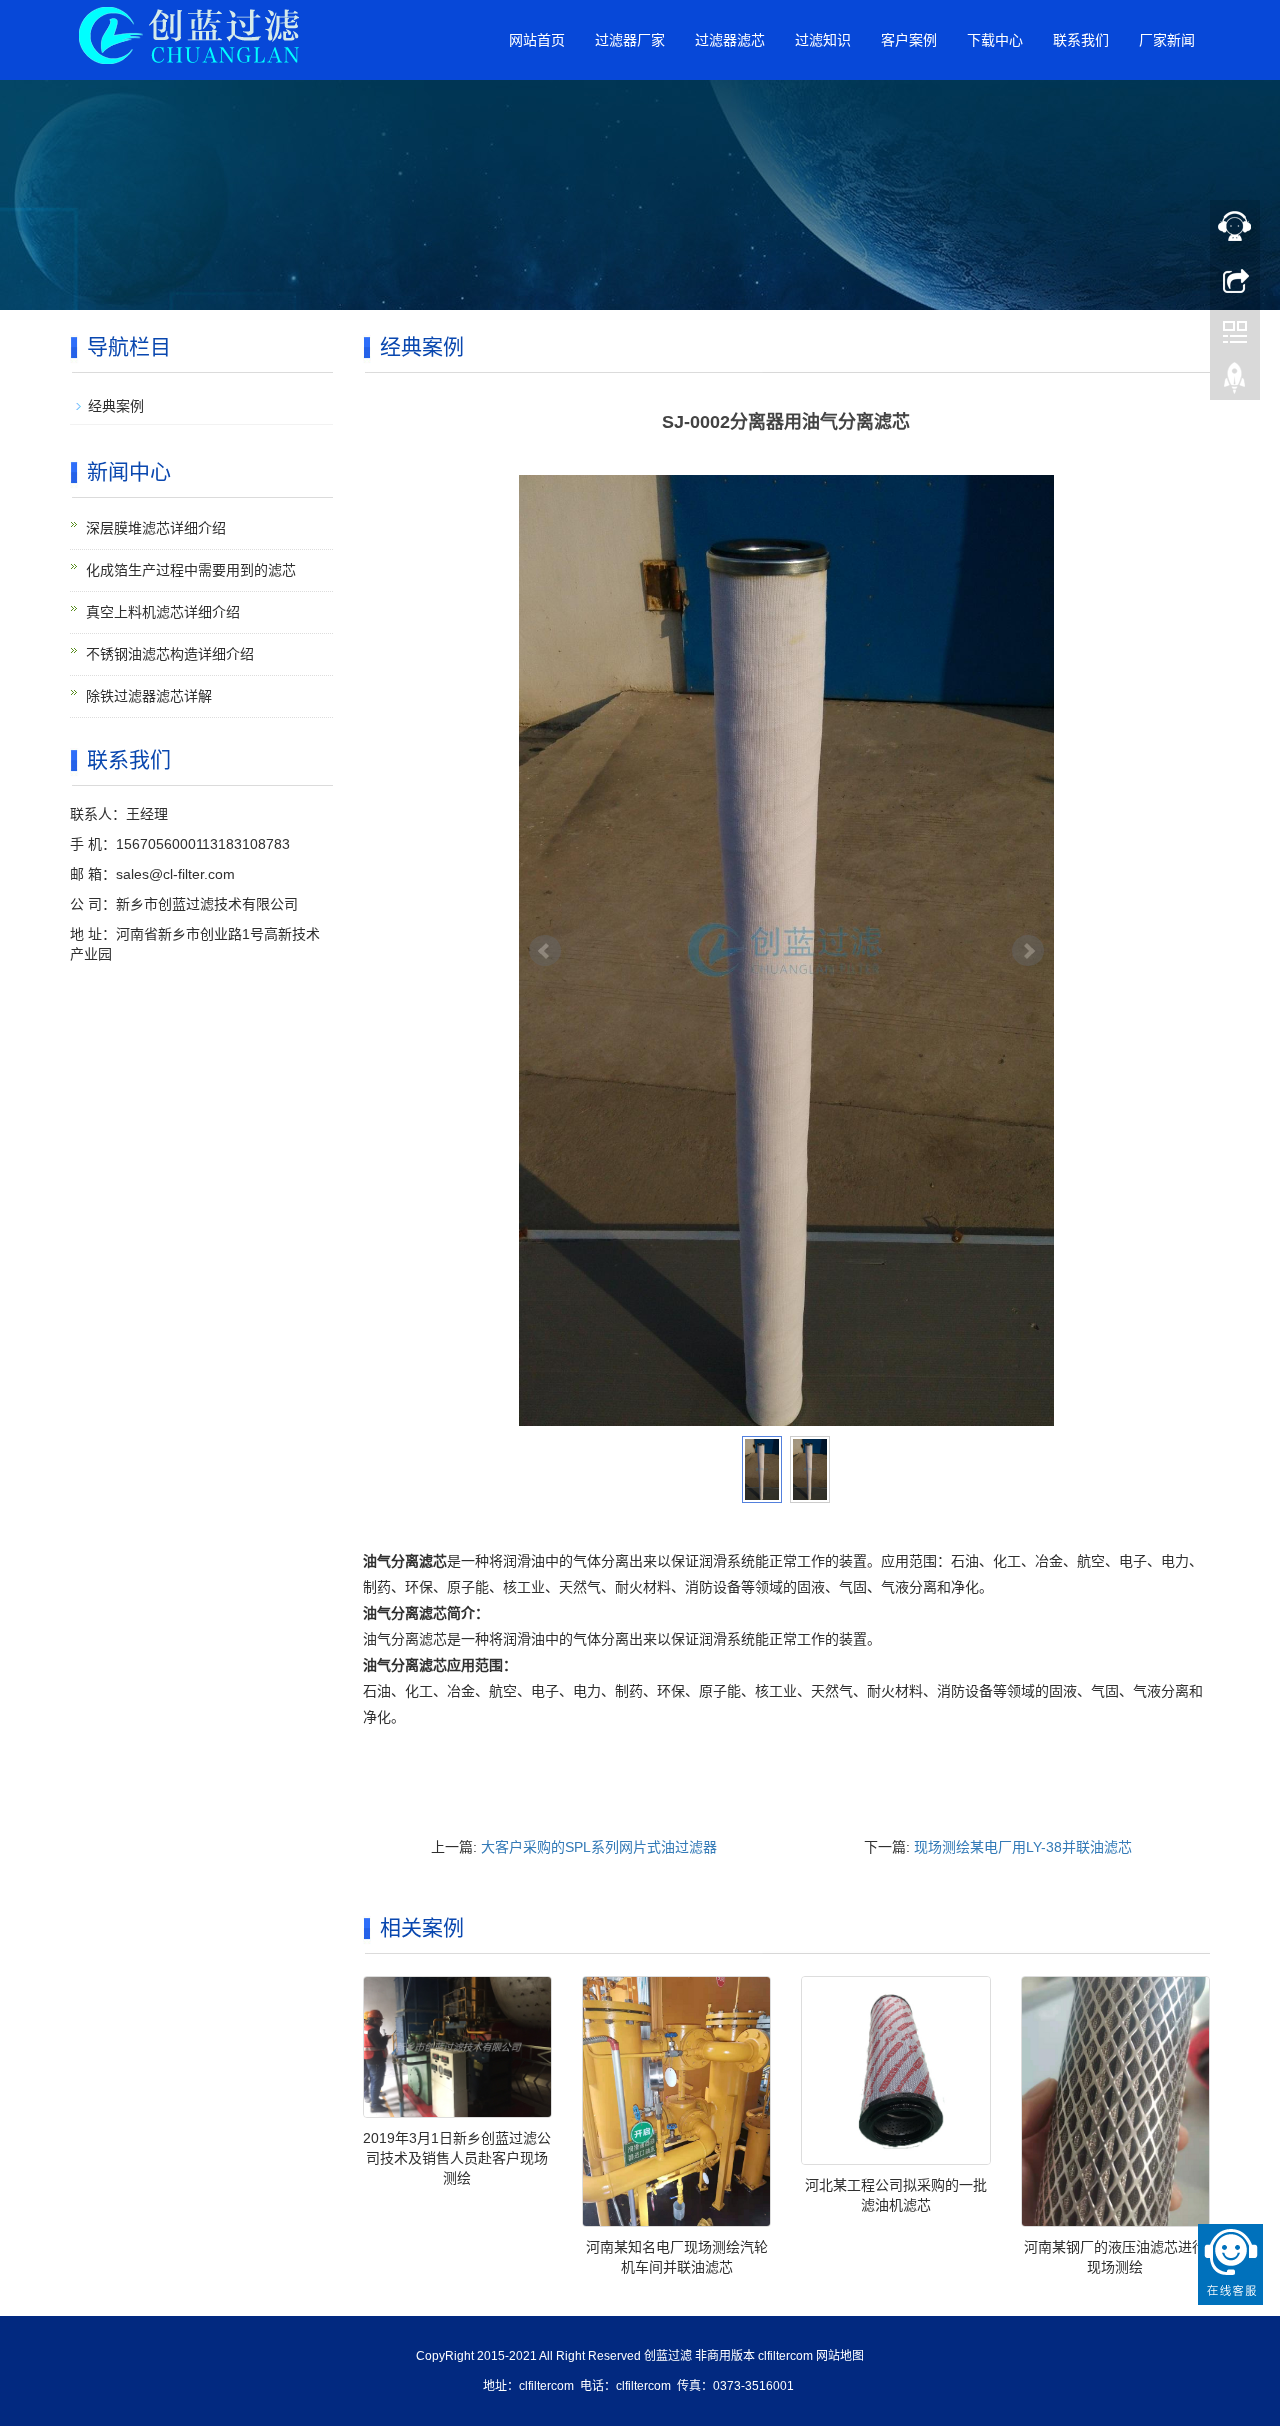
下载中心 (995, 40)
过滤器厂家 (630, 40)
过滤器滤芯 (730, 40)
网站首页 (537, 40)
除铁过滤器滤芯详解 (149, 696)
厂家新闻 (1167, 40)
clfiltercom (785, 2356)
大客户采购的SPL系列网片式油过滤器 (599, 1847)
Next (1028, 951)
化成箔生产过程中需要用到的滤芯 (191, 570)
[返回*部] (1235, 383)
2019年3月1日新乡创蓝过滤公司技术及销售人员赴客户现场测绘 (457, 2158)
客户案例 (909, 40)
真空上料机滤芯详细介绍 (163, 612)
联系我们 (1081, 40)
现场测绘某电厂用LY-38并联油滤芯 (1023, 1847)
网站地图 (840, 2356)
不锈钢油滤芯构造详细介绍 (170, 654)
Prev (545, 951)
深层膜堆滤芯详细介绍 (156, 528)
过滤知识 (823, 40)
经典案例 (116, 406)
